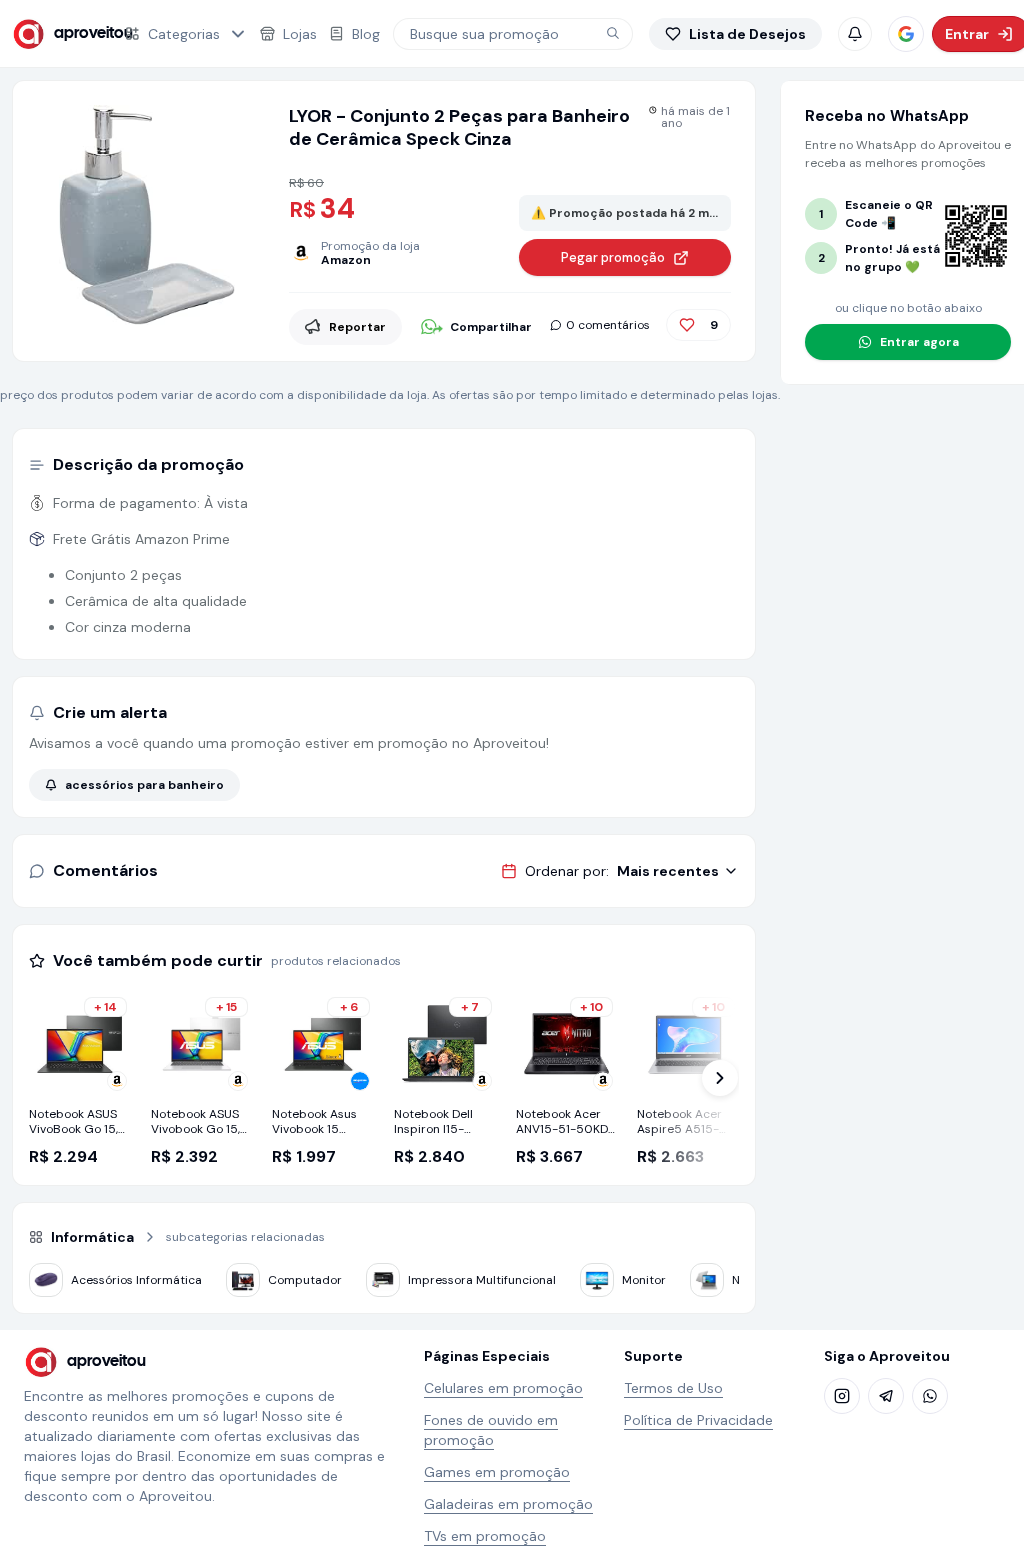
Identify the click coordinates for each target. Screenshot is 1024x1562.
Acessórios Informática (136, 1280)
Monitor (644, 1280)
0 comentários (608, 325)
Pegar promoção (613, 257)
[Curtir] (687, 325)
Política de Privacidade (698, 1420)
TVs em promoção (485, 1536)
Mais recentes (668, 871)
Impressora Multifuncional (482, 1280)
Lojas (300, 34)
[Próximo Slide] (720, 1078)
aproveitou (76, 33)
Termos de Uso (673, 1388)
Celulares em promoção (503, 1388)
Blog (366, 34)
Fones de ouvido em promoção (491, 1430)
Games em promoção (497, 1472)
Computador (305, 1280)
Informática (92, 1237)
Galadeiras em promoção (508, 1504)
